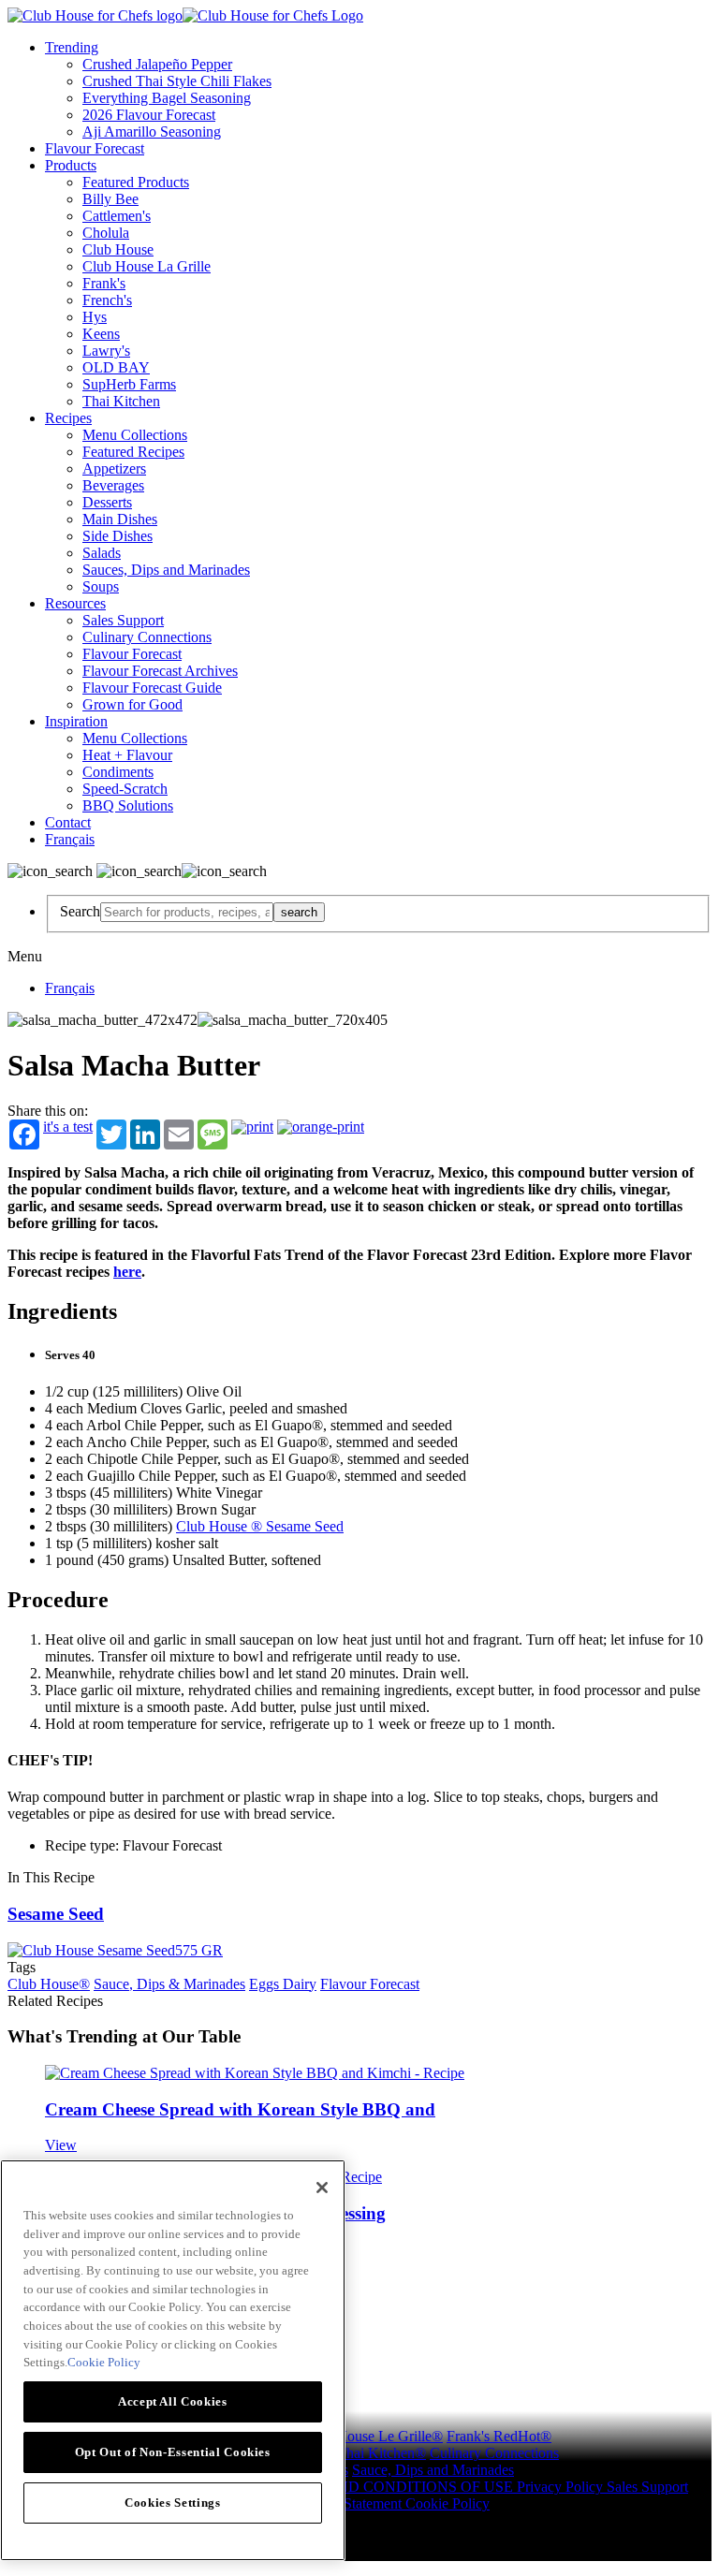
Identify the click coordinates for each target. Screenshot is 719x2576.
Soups (101, 586)
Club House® (49, 1984)
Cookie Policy (448, 2503)
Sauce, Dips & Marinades (169, 1984)
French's (107, 300)
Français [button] (70, 839)
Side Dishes (117, 536)
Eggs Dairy (283, 1984)
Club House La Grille (147, 266)
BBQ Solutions (128, 805)
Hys (95, 317)
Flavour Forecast (95, 148)
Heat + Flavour (127, 755)
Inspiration (76, 721)
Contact (68, 822)
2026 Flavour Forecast (149, 115)
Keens (101, 334)
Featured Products (136, 182)
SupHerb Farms (129, 384)
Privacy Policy (562, 2487)
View (61, 2145)
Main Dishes (120, 519)
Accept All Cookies (173, 2401)
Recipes (68, 418)
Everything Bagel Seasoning (167, 98)
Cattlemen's (117, 216)
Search (80, 911)
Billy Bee (110, 199)
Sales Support (123, 620)
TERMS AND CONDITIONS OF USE (395, 2487)
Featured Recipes (133, 452)
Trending (72, 47)
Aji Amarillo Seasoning (152, 132)
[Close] (322, 2188)
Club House (118, 249)
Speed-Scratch (125, 789)
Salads (102, 553)
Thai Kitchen (121, 401)
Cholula (106, 233)
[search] (187, 912)
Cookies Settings (173, 2503)
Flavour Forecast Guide (152, 688)
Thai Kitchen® (382, 2453)
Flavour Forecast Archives (160, 671)
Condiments (118, 772)
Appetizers (114, 468)
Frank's (104, 283)
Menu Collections (135, 435)
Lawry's (106, 351)
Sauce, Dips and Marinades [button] (433, 2470)
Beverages (113, 485)
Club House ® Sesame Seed (260, 1526)
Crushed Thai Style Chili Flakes (177, 81)
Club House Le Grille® (373, 2436)
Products (71, 165)
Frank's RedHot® (499, 2436)
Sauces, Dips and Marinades (166, 570)
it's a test (68, 1127)
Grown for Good (132, 704)
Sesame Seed (56, 1914)
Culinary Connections (147, 637)
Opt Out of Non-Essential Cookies (173, 2452)
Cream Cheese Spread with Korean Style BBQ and (240, 2109)
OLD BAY (116, 367)
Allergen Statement (347, 2503)
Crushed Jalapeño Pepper (157, 64)
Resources (75, 603)
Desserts (107, 502)
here (127, 1272)
